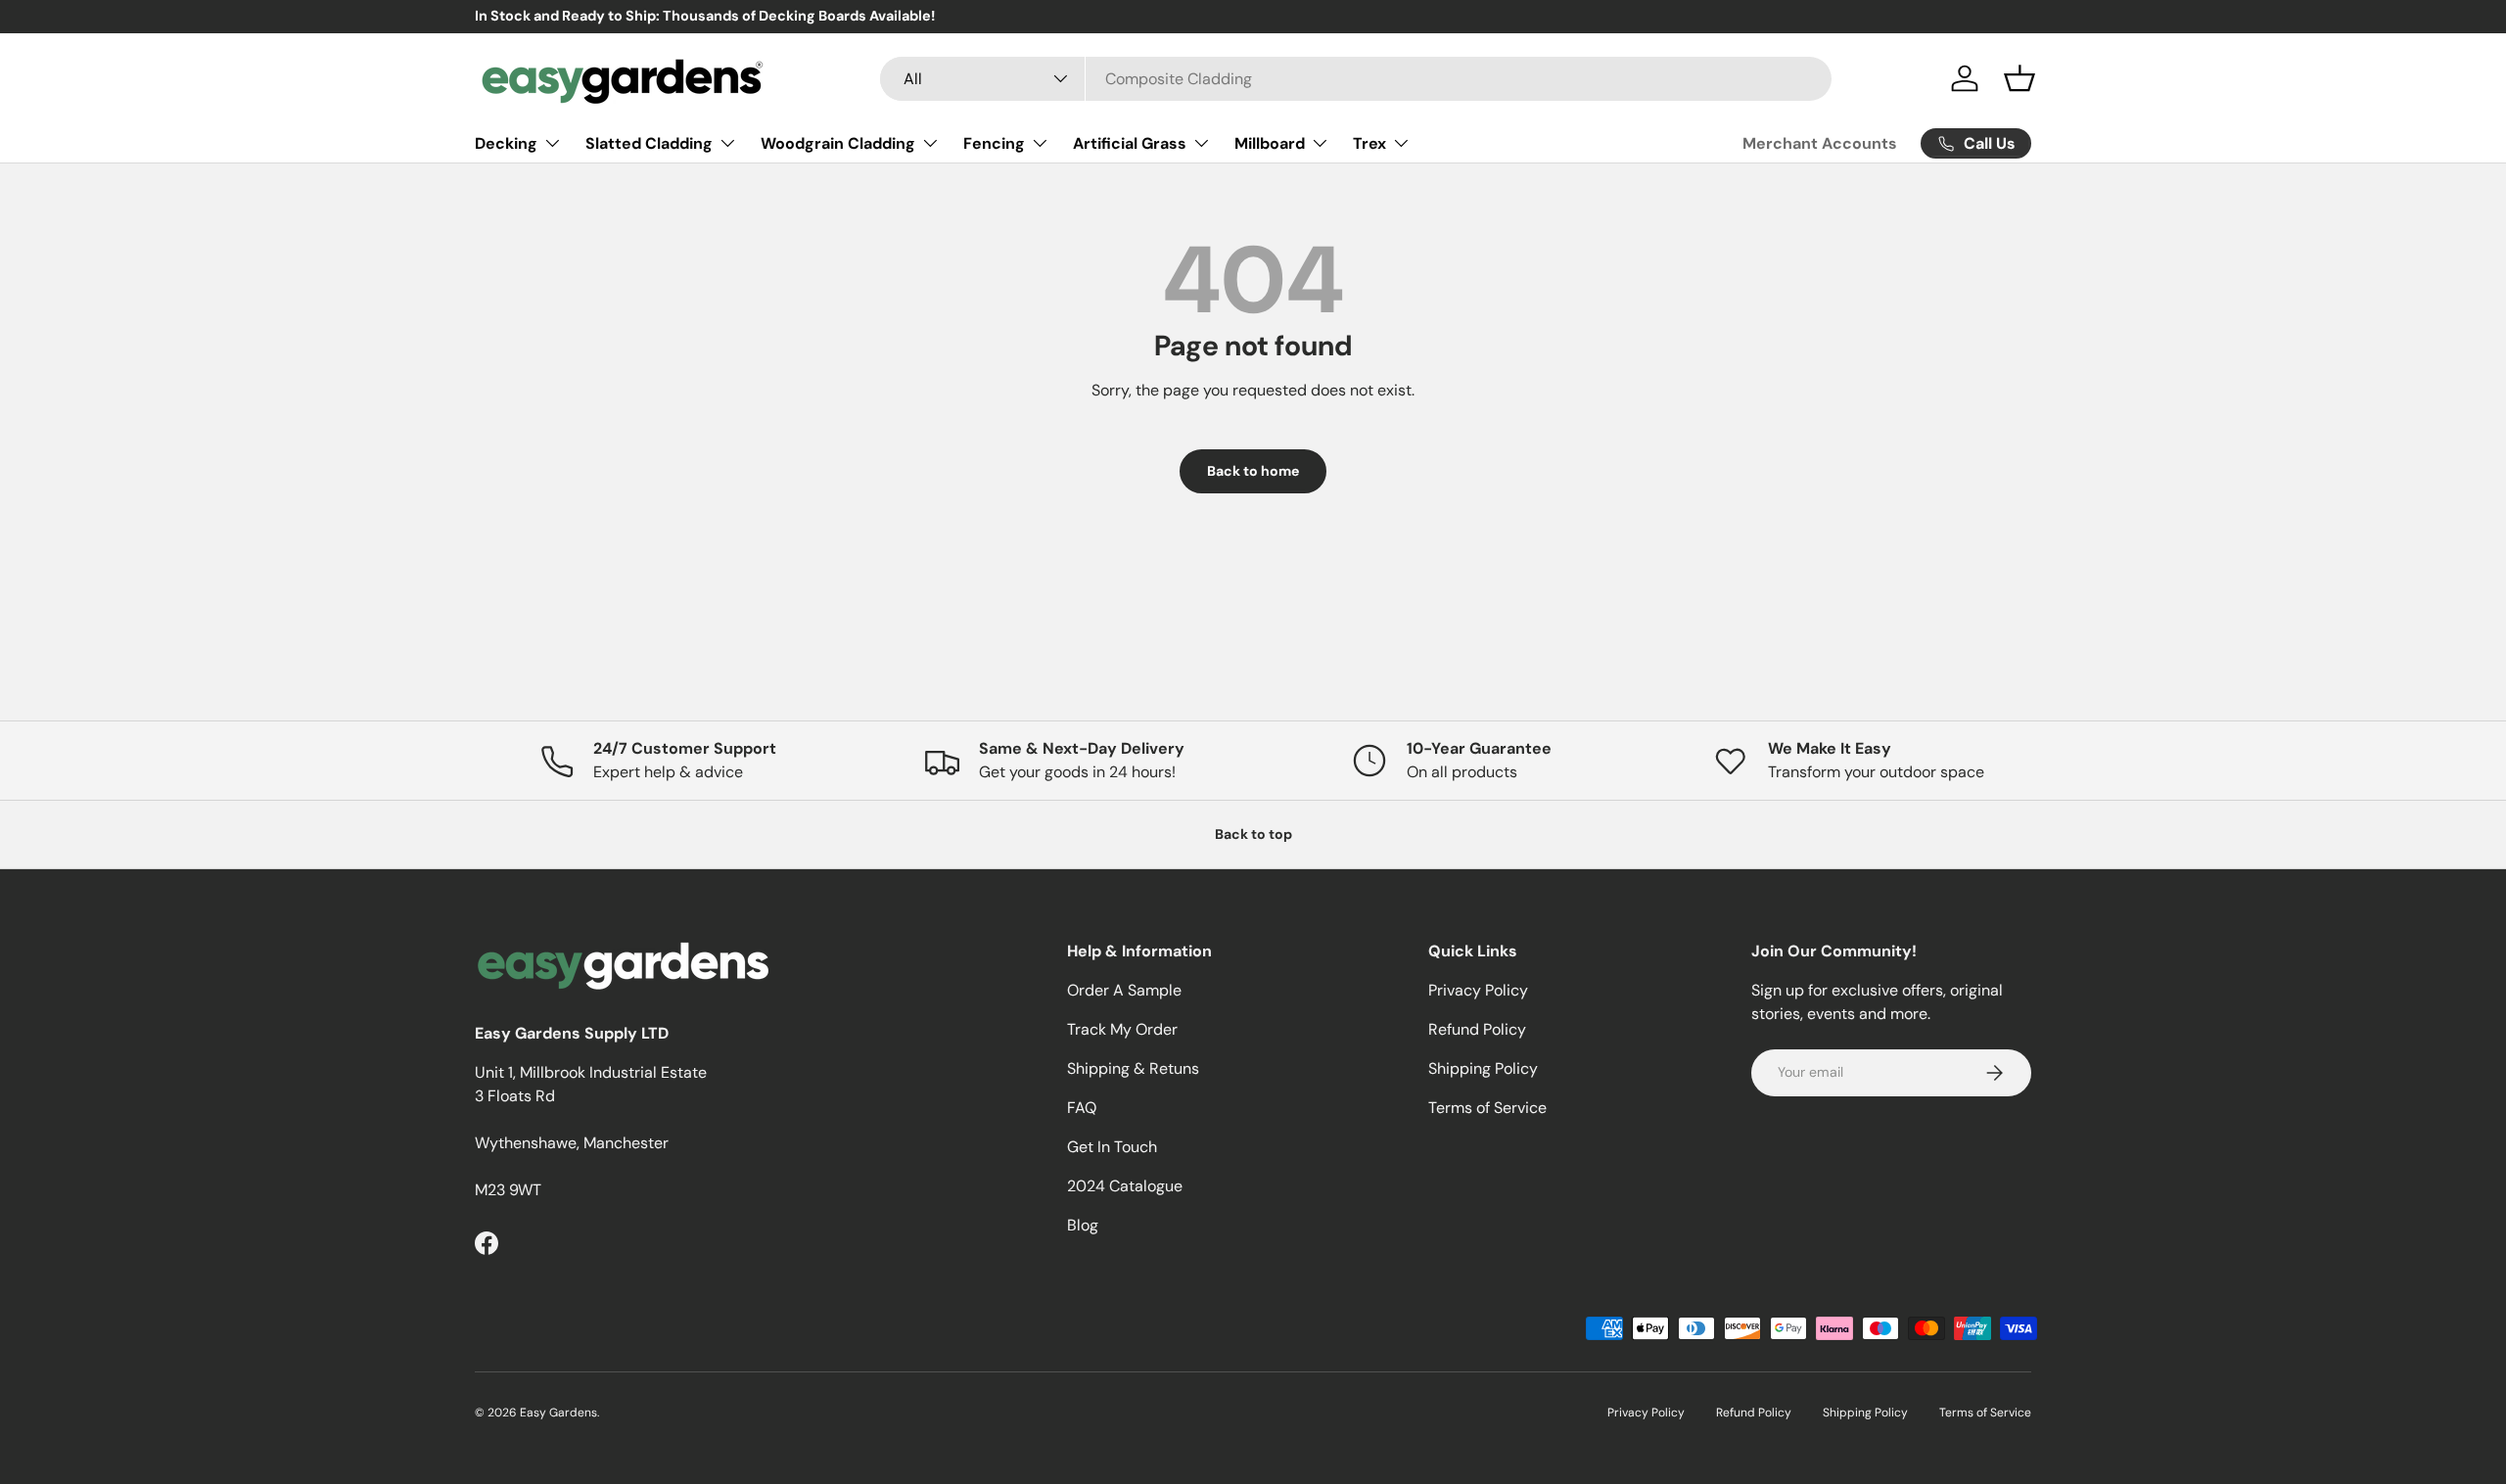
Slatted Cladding (649, 142)
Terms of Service (1487, 1108)
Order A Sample (1124, 990)
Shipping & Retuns (1133, 1068)
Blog (1083, 1225)
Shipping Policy (1483, 1068)
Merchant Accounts (1820, 143)
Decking (506, 142)
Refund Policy (1477, 1029)
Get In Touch (1112, 1147)
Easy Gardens (558, 1413)
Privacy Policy (1478, 990)
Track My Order (1122, 1029)
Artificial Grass (1130, 142)
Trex (1369, 142)
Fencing (994, 142)
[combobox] (1356, 79)
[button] (2019, 78)
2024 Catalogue (1125, 1186)
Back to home (1253, 471)
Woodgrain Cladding (838, 142)
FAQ (1082, 1108)
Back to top (1253, 834)
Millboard (1270, 142)
